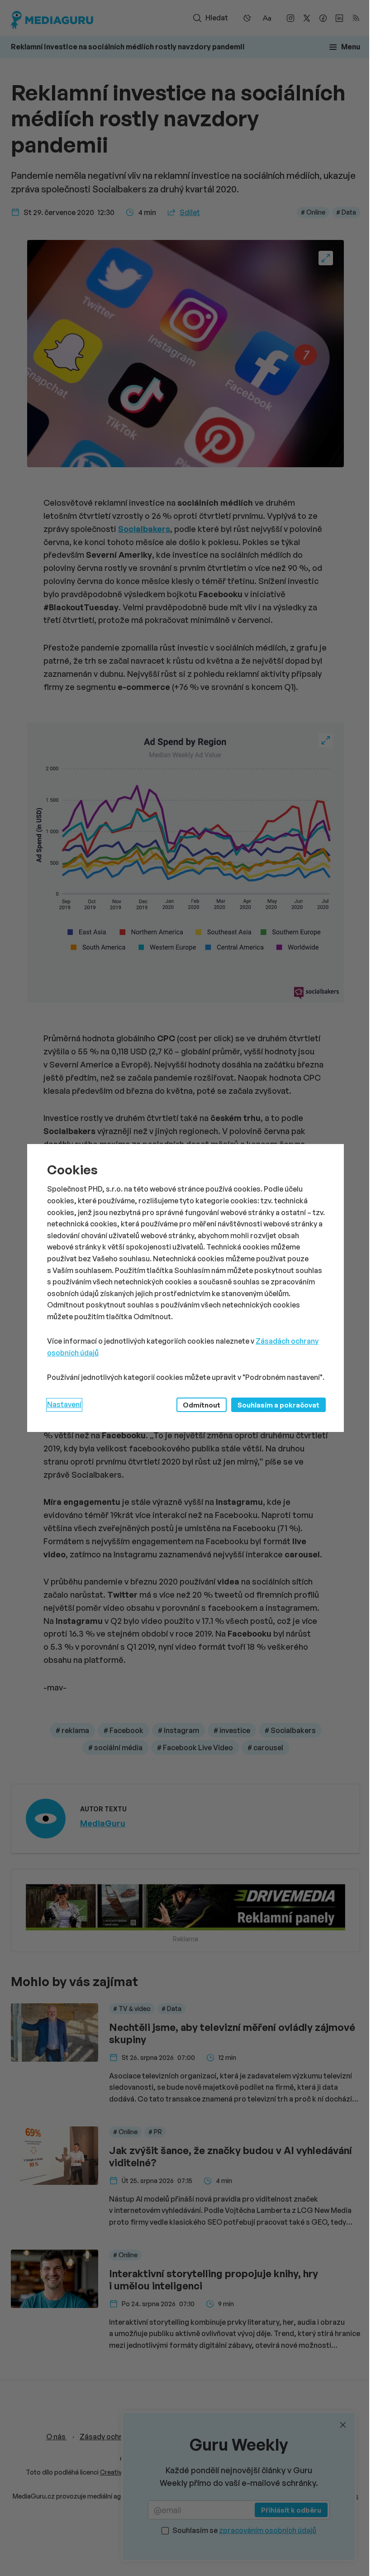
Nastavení (64, 1404)
